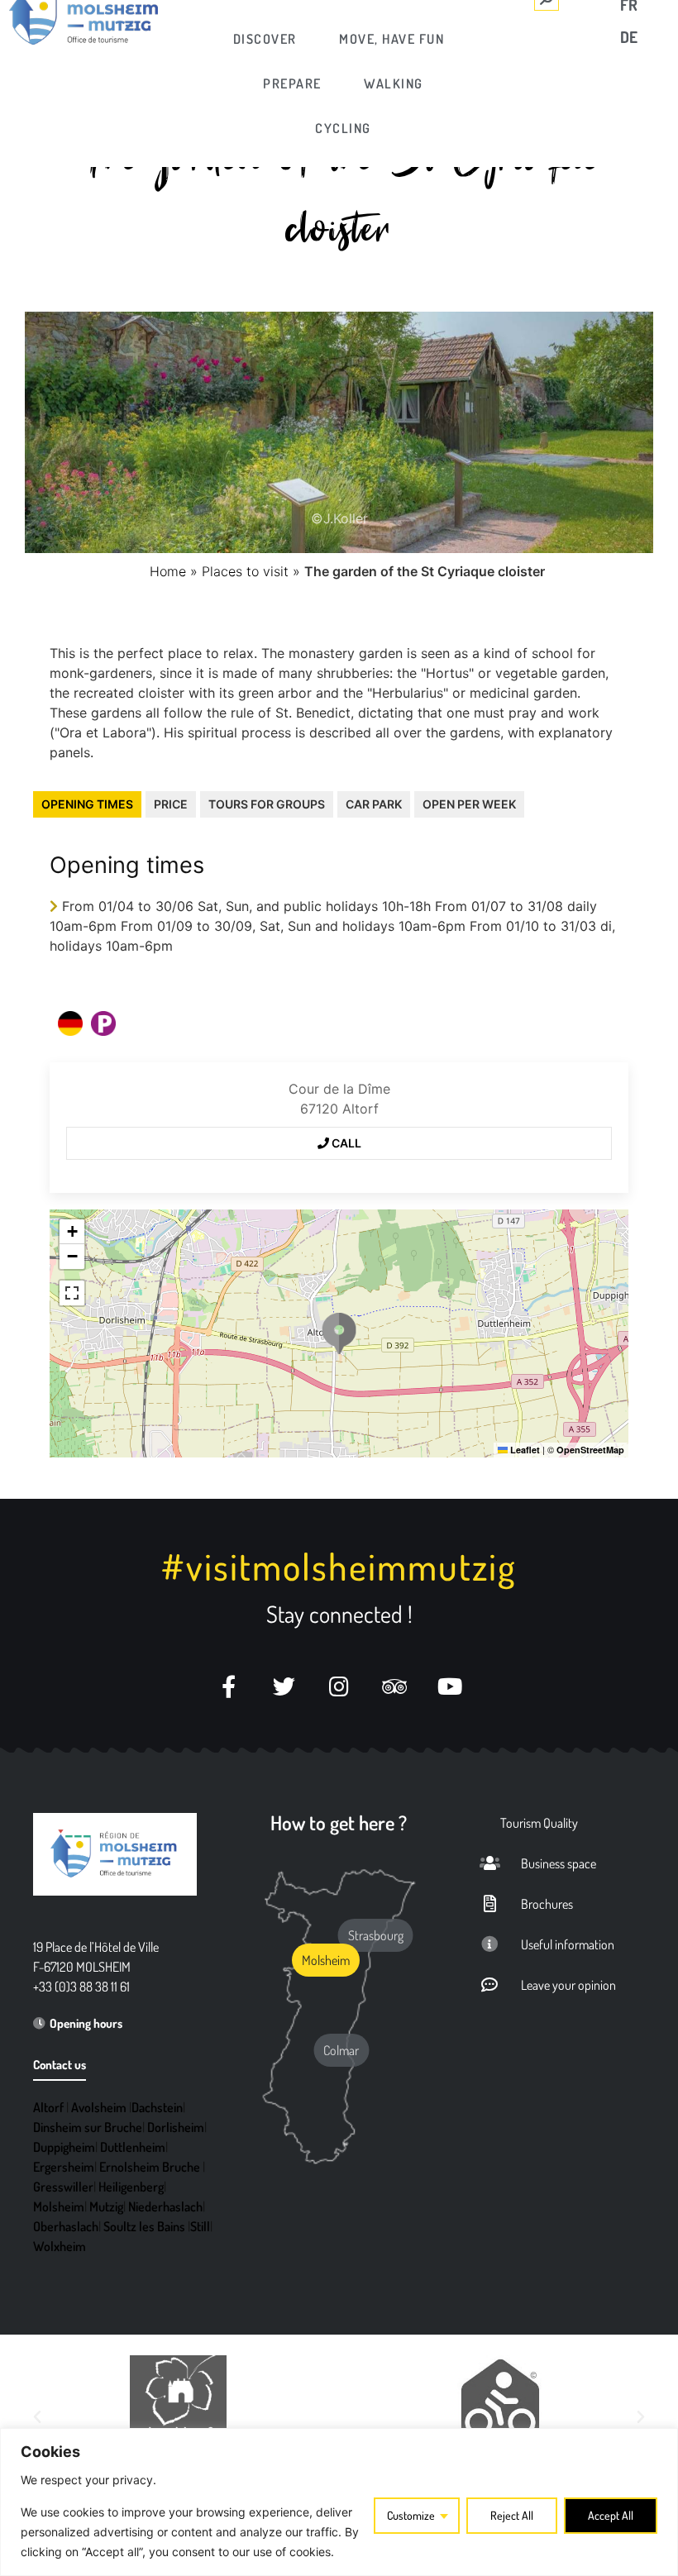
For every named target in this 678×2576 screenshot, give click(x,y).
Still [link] (200, 2226)
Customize (411, 2515)
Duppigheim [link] (64, 2147)
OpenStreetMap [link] (590, 1450)
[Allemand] (70, 1023)
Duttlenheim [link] (133, 2147)
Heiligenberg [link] (131, 2187)
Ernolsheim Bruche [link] (150, 2167)
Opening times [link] (87, 804)
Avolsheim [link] (99, 2107)
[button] (339, 1333)
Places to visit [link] (245, 571)
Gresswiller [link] (63, 2187)
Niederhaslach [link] (165, 2206)
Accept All (611, 2515)
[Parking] (103, 1023)
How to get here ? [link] (339, 1822)
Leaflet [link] (524, 1450)
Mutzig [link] (106, 2206)
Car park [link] (374, 804)
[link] (266, 39)
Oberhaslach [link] (66, 2226)
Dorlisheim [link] (176, 2127)
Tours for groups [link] (267, 804)
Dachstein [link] (157, 2107)
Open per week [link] (469, 804)
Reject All (512, 2515)
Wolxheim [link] (60, 2246)
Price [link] (171, 804)
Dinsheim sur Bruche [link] (88, 2127)
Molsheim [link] (59, 2206)
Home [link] (168, 571)
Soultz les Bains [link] (144, 2226)
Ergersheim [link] (64, 2167)
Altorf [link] (48, 2107)
